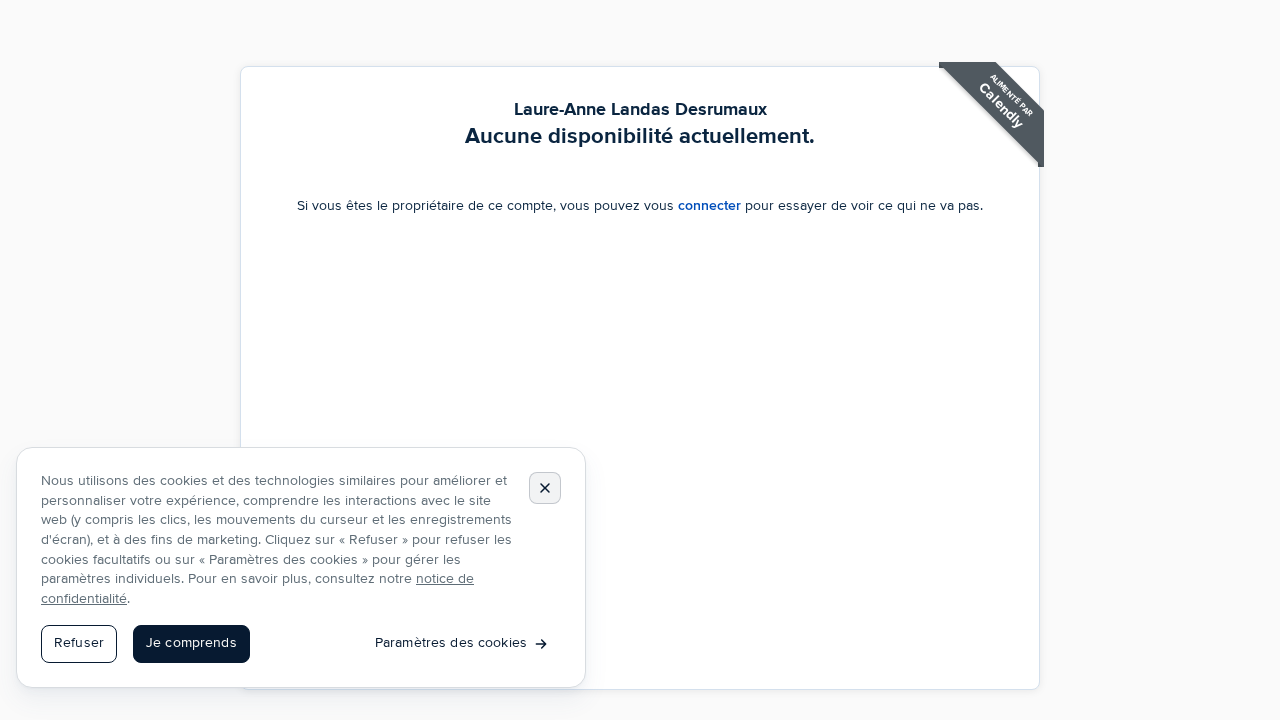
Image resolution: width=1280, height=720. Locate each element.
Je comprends (191, 643)
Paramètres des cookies (451, 643)
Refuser (79, 643)
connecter (709, 205)
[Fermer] (545, 488)
